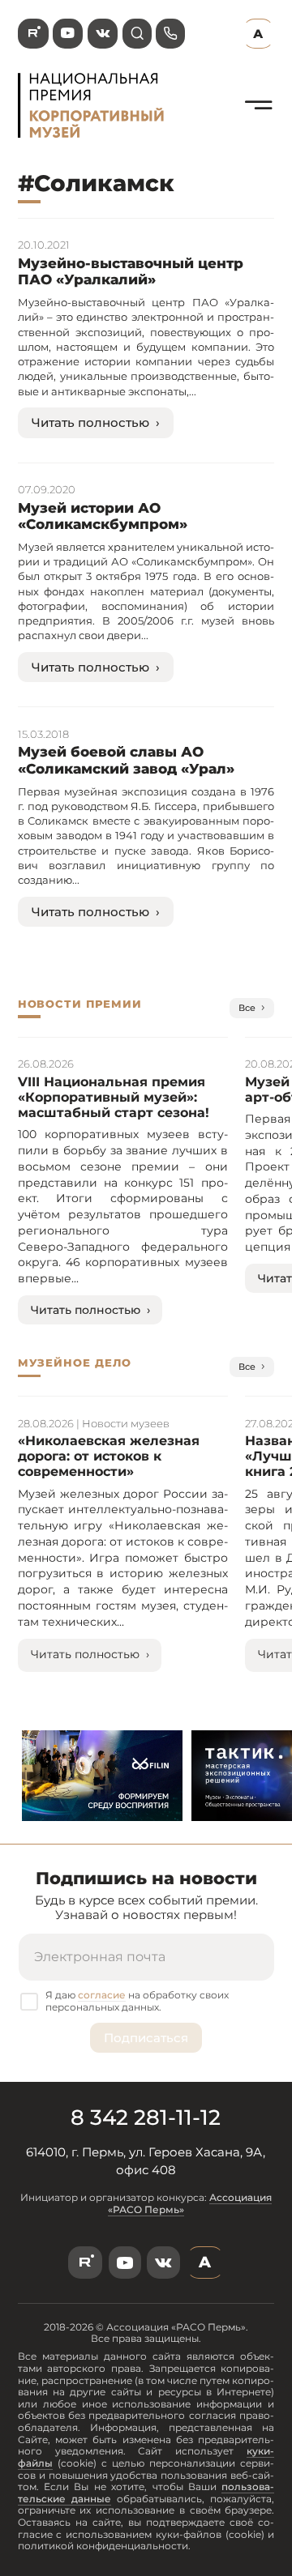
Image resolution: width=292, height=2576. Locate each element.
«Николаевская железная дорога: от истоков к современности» (109, 1456)
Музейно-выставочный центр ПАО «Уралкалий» (131, 271)
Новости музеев (126, 1423)
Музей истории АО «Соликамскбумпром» (103, 516)
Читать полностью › (96, 422)
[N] (259, 127)
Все (247, 1008)
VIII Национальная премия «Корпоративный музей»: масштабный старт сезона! (114, 1097)
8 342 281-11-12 (146, 2118)
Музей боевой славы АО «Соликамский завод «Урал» (126, 760)
